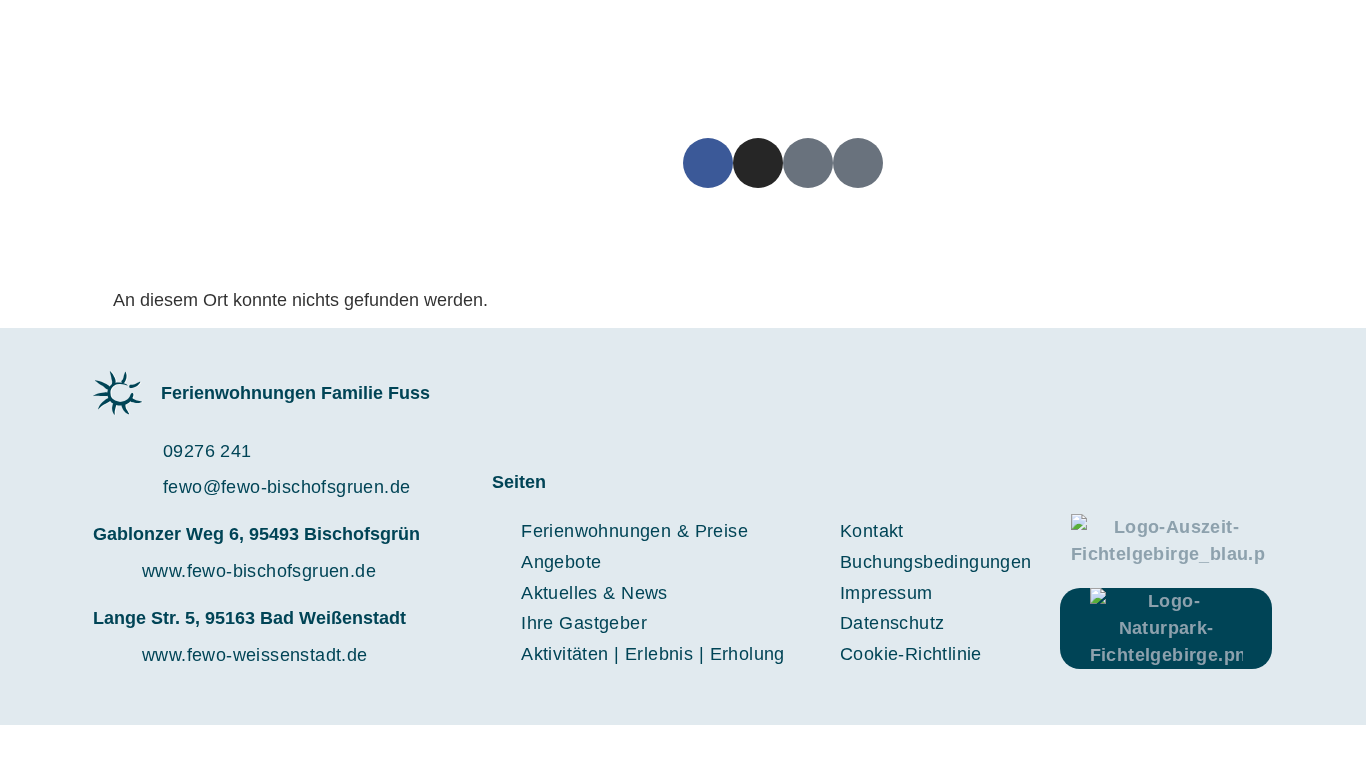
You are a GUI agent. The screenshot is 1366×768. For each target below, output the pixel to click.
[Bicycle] (808, 163)
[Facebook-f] (708, 163)
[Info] (858, 163)
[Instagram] (758, 163)
